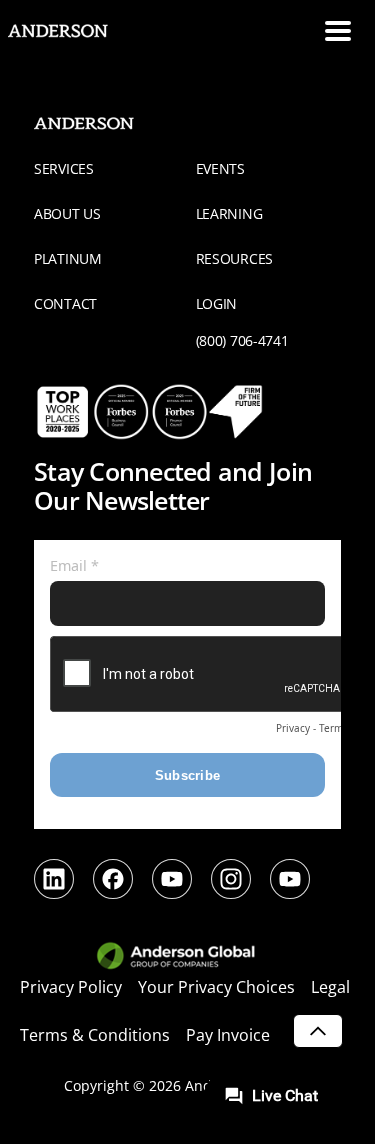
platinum (68, 258)
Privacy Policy (71, 987)
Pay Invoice (228, 1035)
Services (64, 168)
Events (220, 168)
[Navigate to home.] (75, 31)
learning (229, 213)
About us (67, 213)
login (217, 303)
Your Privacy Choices (216, 987)
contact (65, 303)
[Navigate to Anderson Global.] (187, 957)
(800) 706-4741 (242, 340)
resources (234, 258)
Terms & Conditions (95, 1035)
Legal (330, 987)
